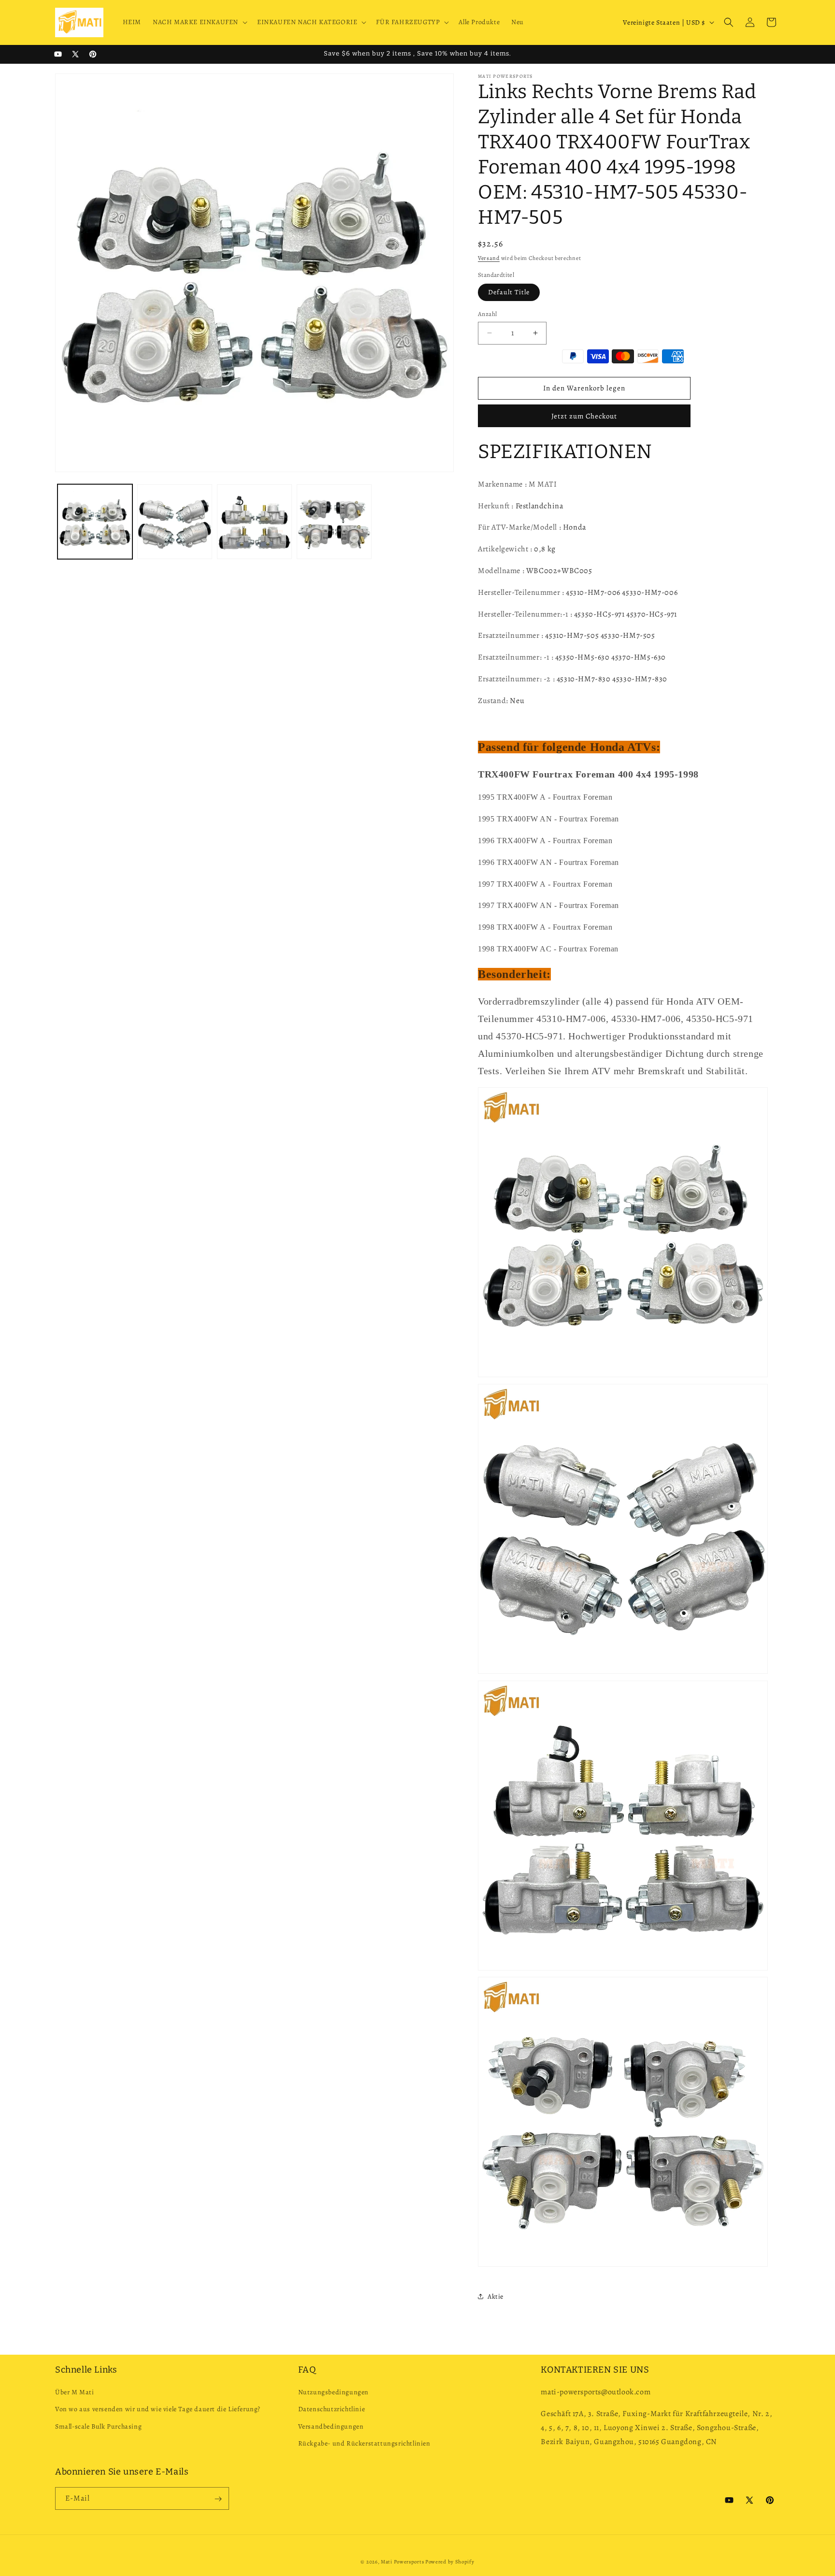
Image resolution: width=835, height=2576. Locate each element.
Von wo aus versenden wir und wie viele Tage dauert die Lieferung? (158, 2410)
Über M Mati (75, 2393)
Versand (489, 258)
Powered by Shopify (450, 2562)
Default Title (509, 292)
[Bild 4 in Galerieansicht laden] (334, 522)
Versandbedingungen (331, 2426)
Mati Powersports (402, 2562)
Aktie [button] (496, 2296)
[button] (199, 22)
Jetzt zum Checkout (584, 416)
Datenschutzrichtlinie (332, 2410)
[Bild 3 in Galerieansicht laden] (254, 522)
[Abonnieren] (218, 2499)
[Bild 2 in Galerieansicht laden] (175, 522)
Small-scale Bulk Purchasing (98, 2426)
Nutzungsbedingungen (333, 2393)
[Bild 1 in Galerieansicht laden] (95, 522)
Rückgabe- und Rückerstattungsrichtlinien (364, 2443)
